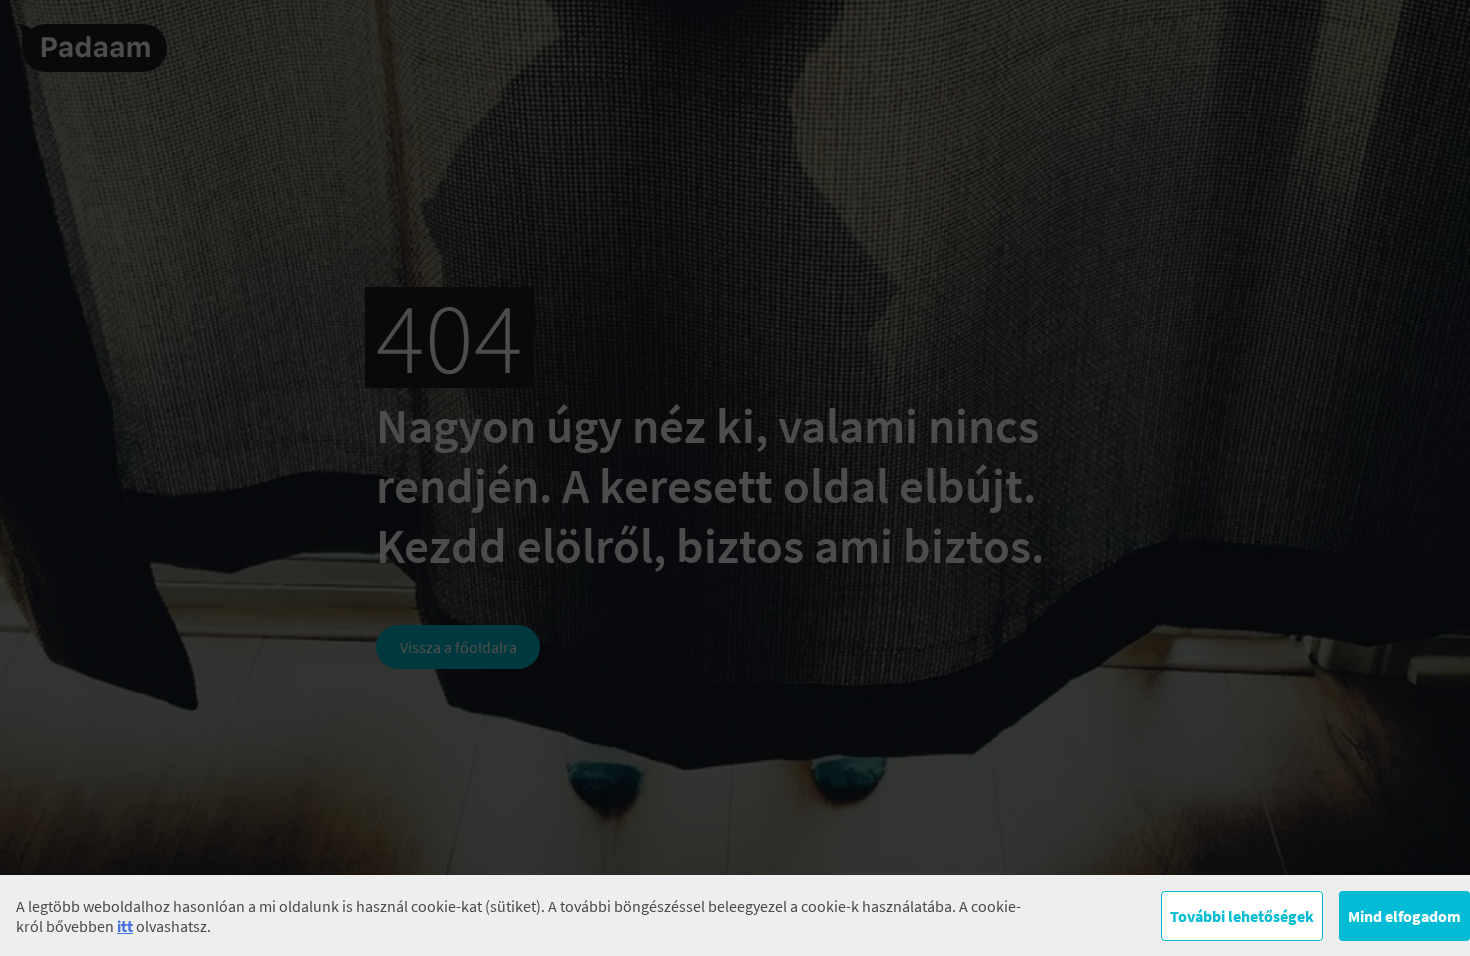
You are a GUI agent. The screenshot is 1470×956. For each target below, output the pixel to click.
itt (125, 926)
